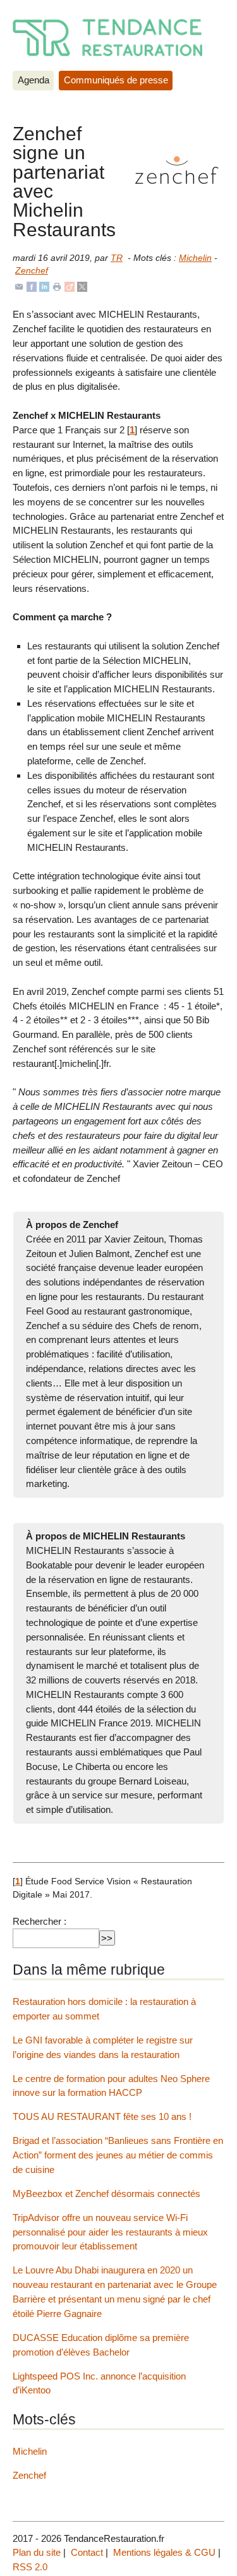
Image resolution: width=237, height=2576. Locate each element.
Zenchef (32, 271)
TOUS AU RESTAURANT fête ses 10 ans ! (102, 2116)
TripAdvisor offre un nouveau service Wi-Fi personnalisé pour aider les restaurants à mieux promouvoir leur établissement (110, 2232)
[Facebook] (32, 286)
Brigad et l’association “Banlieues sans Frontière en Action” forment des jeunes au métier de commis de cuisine (118, 2155)
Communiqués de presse (116, 80)
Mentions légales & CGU (164, 2552)
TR (117, 258)
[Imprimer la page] (57, 286)
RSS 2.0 (30, 2567)
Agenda (33, 80)
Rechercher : (39, 1921)
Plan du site (37, 2552)
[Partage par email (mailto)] (19, 286)
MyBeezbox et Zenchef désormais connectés (106, 2194)
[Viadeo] (70, 286)
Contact (87, 2552)
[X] (82, 286)
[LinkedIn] (44, 286)
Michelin (195, 258)
